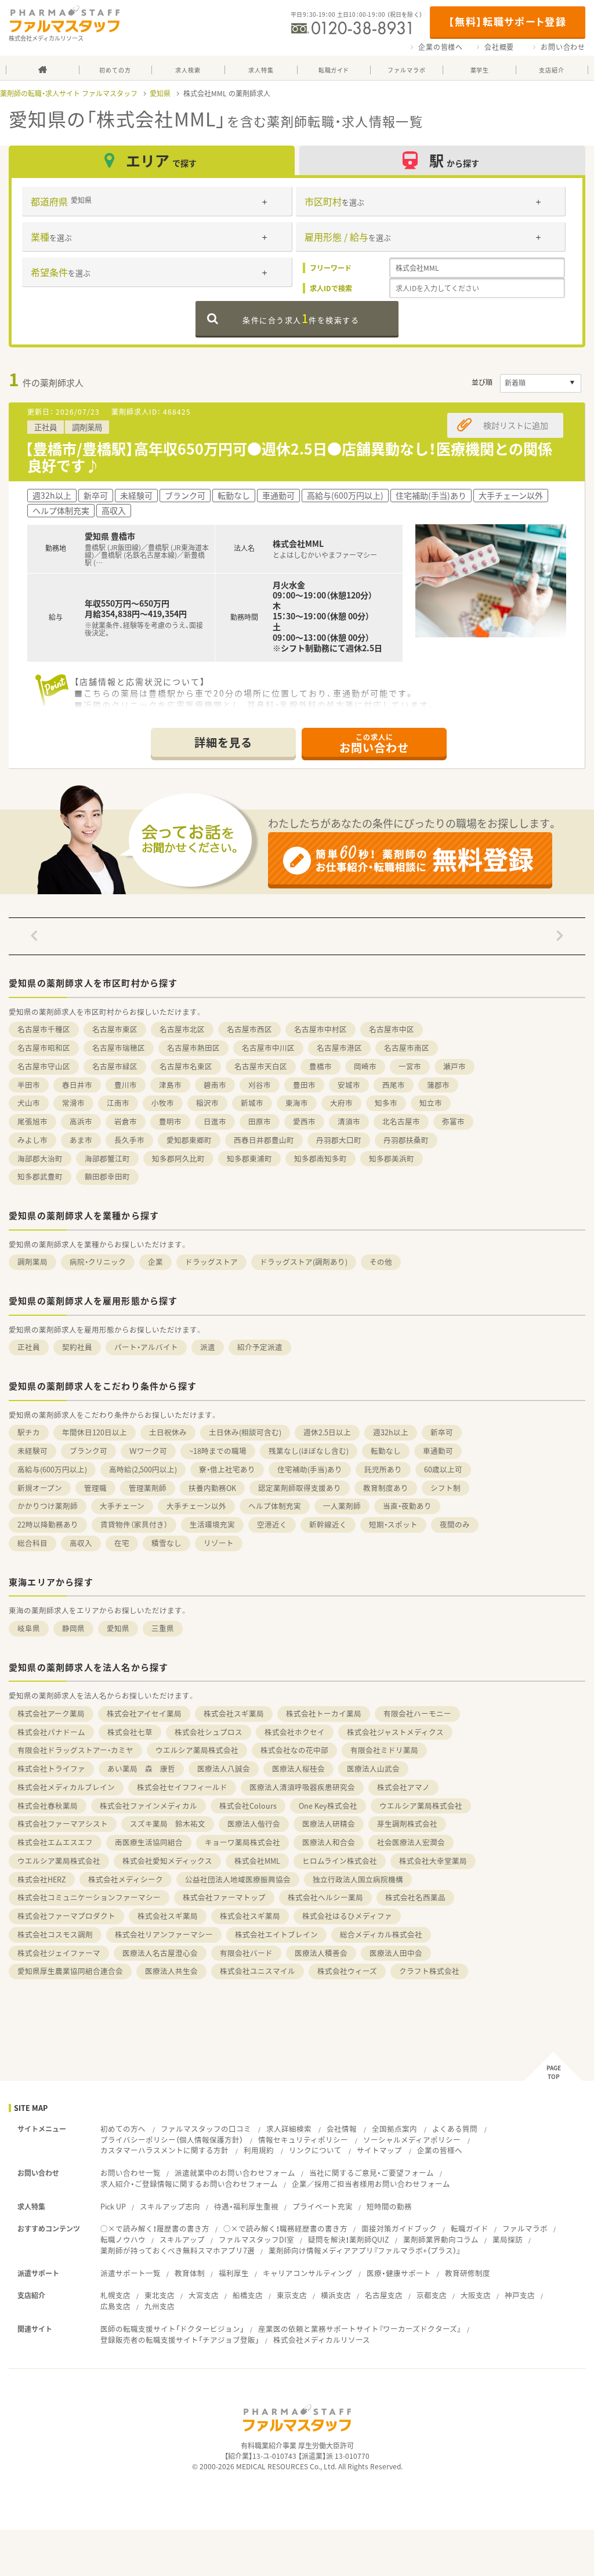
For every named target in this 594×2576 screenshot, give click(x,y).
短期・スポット (393, 1524)
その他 (381, 1262)
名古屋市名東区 (186, 1066)
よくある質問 (455, 2129)
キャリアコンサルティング (308, 2273)
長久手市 (129, 1140)
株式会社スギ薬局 (234, 1713)
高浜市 (81, 1121)
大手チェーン (122, 1506)
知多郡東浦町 (249, 1158)
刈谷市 (260, 1085)
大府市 (341, 1103)
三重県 (163, 1628)
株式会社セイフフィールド (182, 1787)
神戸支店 (520, 2295)
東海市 (297, 1103)
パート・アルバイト (146, 1347)
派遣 (208, 1347)
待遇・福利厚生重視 (246, 2206)
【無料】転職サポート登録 (507, 21)
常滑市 (73, 1103)
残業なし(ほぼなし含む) (309, 1451)
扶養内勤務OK (212, 1488)
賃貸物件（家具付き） (134, 1524)
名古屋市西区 (249, 1029)
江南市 (118, 1103)
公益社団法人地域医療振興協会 (238, 1879)
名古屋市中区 (392, 1029)
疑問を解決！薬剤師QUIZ (349, 2239)
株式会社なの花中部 (294, 1750)
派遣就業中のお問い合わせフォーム (235, 2173)
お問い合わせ (563, 47)
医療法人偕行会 (254, 1824)
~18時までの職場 (218, 1451)
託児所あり (383, 1469)
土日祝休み (168, 1432)
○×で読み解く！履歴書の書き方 (155, 2228)
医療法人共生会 (171, 1971)
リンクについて (315, 2150)
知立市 (431, 1103)
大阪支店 (476, 2295)
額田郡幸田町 (107, 1176)
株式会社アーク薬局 (51, 1713)
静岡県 (73, 1628)
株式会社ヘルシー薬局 (325, 1897)
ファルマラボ (525, 2228)
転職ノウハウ (123, 2239)
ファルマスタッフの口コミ (206, 2129)
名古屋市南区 (407, 1048)
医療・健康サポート (399, 2273)
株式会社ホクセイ (295, 1732)
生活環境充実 (212, 1524)
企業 (155, 1262)
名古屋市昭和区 (44, 1048)
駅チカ (29, 1432)
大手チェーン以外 (196, 1506)
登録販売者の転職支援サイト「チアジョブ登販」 (180, 2340)
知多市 (386, 1103)
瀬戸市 (454, 1066)
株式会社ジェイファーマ (59, 1953)
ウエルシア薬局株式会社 (197, 1750)
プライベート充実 (323, 2206)
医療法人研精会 (329, 1824)
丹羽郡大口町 (339, 1140)
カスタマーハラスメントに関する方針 (164, 2150)
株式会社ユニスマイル (258, 1971)
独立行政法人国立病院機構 (358, 1879)
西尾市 (394, 1085)
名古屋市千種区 (44, 1029)
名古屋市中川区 (268, 1048)
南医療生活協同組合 (149, 1842)
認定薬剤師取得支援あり (300, 1488)
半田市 (29, 1085)
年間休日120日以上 (95, 1432)
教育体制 (190, 2273)
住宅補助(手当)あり (310, 1469)
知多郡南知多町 (320, 1158)
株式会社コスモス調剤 (55, 1934)
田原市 (260, 1121)
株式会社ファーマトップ (224, 1897)
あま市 (81, 1140)
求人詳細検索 (289, 2129)
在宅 (122, 1543)
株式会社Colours (248, 1806)
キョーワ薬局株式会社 (242, 1842)
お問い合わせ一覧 (131, 2173)
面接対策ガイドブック (399, 2228)
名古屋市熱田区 (193, 1048)
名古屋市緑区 (115, 1066)
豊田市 (304, 1085)
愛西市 (304, 1121)
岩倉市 (126, 1121)
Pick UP (113, 2206)
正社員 (29, 1347)
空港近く (272, 1524)
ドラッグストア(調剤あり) (304, 1262)
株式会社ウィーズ (347, 1971)
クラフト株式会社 (429, 1971)
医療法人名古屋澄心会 (160, 1953)
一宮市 (410, 1066)
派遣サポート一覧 (131, 2273)
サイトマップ (379, 2150)
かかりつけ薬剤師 (48, 1506)
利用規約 (259, 2150)
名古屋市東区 (115, 1029)
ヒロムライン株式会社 (340, 1861)
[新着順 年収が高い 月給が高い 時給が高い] (541, 383)
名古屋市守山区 (44, 1066)
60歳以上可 (443, 1469)
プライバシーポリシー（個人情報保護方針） (172, 2140)
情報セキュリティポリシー (303, 2140)
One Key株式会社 (328, 1806)
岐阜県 (29, 1628)
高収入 (81, 1543)
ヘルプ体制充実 (275, 1506)
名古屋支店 (384, 2295)
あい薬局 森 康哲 (141, 1768)
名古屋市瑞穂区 (119, 1048)
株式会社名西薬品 (415, 1897)
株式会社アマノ (403, 1787)
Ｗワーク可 (148, 1451)
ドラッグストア (211, 1262)
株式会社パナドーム (51, 1732)
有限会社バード (246, 1953)
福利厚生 (234, 2273)
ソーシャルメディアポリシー (412, 2140)
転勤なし (386, 1451)
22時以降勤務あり (48, 1524)
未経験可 (32, 1451)
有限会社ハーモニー (417, 1713)
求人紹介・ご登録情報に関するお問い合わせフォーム (189, 2184)
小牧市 (163, 1103)
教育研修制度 (468, 2273)
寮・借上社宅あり (227, 1469)
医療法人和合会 (329, 1842)
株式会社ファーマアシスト (63, 1824)
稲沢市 (207, 1103)
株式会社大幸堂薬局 (433, 1861)
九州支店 (160, 2306)
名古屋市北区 (182, 1029)
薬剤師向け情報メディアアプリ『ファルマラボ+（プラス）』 (365, 2250)
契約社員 (77, 1347)
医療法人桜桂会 (298, 1768)
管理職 (95, 1488)
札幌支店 (115, 2295)
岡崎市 (365, 1066)
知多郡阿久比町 (178, 1158)
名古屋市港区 (339, 1048)
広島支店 (115, 2306)
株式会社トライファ (51, 1768)
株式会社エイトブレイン (276, 1934)
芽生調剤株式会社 (407, 1824)
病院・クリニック (98, 1262)
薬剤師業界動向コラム (441, 2239)
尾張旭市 (32, 1121)
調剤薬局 (32, 1262)
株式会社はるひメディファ (347, 1916)
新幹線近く (328, 1524)
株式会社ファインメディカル (148, 1806)
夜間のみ (455, 1524)
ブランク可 (88, 1451)
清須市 (349, 1121)
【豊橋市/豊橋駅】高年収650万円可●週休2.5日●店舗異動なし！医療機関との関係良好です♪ (289, 457)
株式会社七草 (130, 1732)
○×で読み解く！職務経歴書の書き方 (285, 2228)
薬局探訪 (508, 2239)
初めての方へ (123, 2129)
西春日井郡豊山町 (264, 1140)
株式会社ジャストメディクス (395, 1732)
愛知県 (160, 93)
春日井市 (77, 1085)
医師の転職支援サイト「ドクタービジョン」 (172, 2329)
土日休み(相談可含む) (245, 1432)
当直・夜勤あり (407, 1506)
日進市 (215, 1121)
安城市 (349, 1085)
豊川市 (126, 1085)
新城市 (252, 1103)
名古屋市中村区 (320, 1029)
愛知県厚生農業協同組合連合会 (70, 1971)
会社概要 (499, 47)
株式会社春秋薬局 (48, 1806)
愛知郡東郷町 (189, 1140)
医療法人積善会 (321, 1953)
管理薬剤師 (148, 1488)
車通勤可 (438, 1451)
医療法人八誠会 (224, 1768)
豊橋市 (320, 1066)
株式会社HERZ (42, 1879)
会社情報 (342, 2129)
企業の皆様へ (441, 47)
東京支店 (292, 2295)
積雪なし (166, 1543)
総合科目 (32, 1543)
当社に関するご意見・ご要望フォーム (372, 2173)
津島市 (170, 1085)
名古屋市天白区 (261, 1066)
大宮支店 (204, 2295)
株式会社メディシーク (126, 1879)
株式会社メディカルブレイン (66, 1787)
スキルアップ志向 (170, 2206)
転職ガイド (470, 2228)
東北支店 (160, 2295)
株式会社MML (257, 1861)
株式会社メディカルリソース (322, 2340)
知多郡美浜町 (392, 1158)
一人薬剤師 (342, 1506)
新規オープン (40, 1488)
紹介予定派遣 (260, 1347)
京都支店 (432, 2295)
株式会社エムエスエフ (55, 1842)
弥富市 (453, 1121)
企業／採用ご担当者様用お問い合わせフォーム (371, 2184)
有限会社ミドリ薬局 (384, 1750)
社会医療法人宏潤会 (411, 1842)
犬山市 (29, 1103)
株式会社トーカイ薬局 (324, 1713)
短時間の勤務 (389, 2206)
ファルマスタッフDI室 (256, 2239)
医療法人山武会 (373, 1768)
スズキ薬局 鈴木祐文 (168, 1824)
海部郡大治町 (40, 1158)
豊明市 (170, 1121)
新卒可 (442, 1432)
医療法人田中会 (396, 1953)
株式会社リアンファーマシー (164, 1934)
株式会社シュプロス (209, 1732)
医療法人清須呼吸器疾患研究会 (302, 1787)
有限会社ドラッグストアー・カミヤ (75, 1750)
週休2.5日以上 (327, 1432)
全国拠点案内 (394, 2129)
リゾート (219, 1543)
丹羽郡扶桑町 (406, 1140)
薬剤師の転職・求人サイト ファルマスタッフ (69, 93)
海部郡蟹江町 (107, 1158)
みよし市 (32, 1140)
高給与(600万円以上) (52, 1469)
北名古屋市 (401, 1121)
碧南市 (215, 1085)
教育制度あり (386, 1488)
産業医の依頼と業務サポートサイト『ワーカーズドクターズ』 (360, 2329)
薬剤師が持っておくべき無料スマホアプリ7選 (178, 2250)
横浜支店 (336, 2295)
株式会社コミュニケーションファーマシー (89, 1897)
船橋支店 (248, 2295)
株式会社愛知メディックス (167, 1861)
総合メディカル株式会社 (381, 1934)
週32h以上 (391, 1432)
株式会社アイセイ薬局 (144, 1713)
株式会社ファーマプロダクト (66, 1916)
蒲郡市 (438, 1085)
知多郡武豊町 (40, 1176)
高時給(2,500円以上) (143, 1469)
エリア (161, 160)
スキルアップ (182, 2239)
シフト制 (445, 1488)
